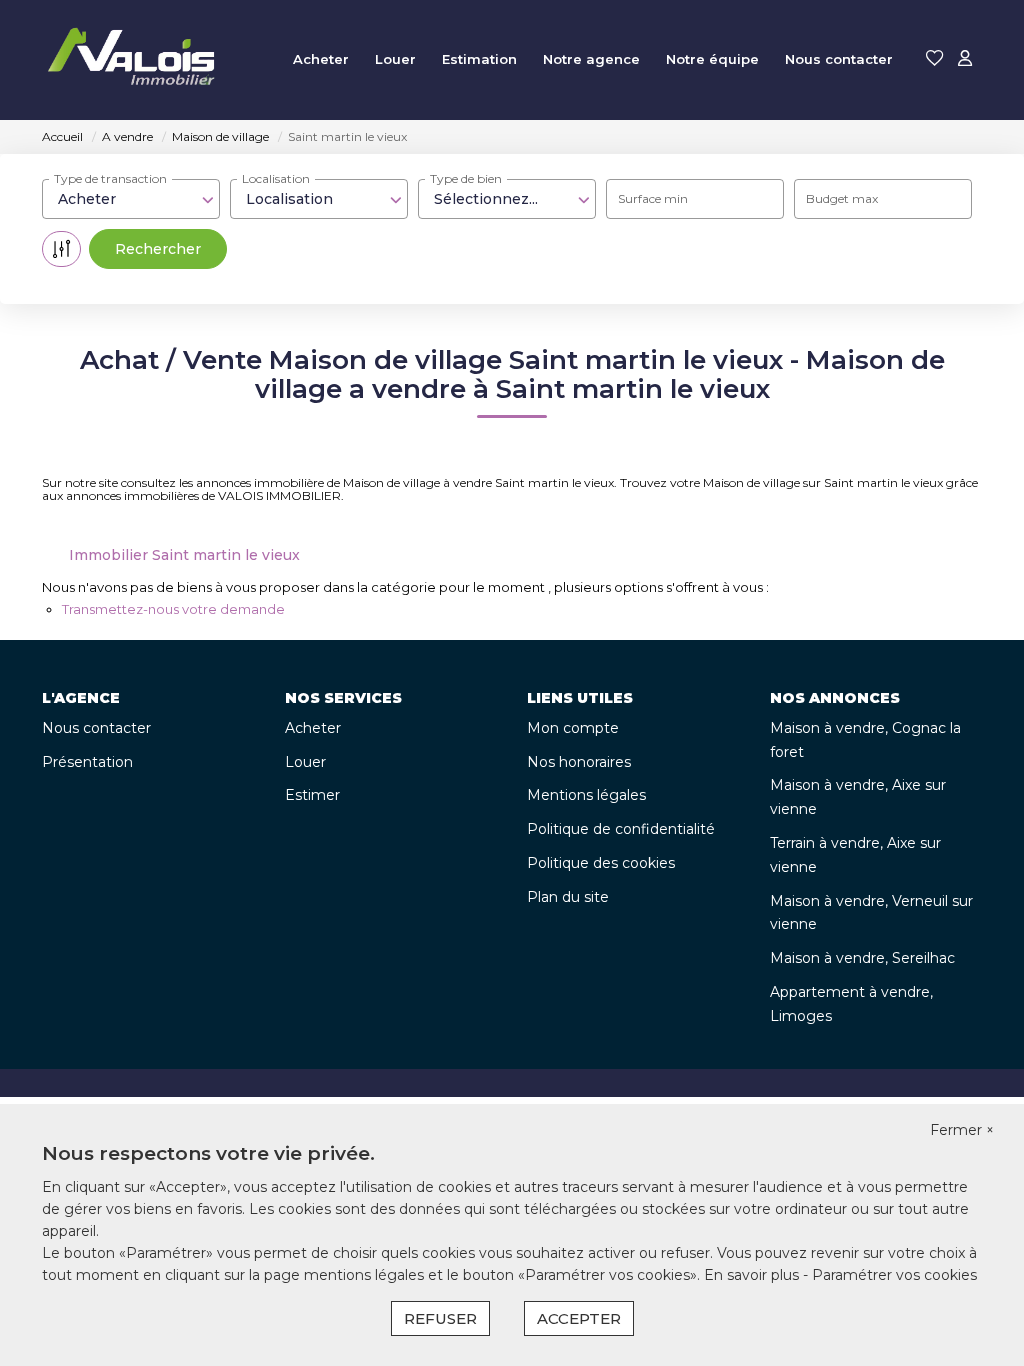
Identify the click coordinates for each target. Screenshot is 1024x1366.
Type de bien (466, 178)
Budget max (842, 198)
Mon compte (573, 728)
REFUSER (440, 1318)
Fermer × (962, 1130)
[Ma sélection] (935, 59)
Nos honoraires (579, 762)
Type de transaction (110, 178)
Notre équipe (712, 59)
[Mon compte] (965, 59)
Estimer (312, 795)
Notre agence (591, 59)
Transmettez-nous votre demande (173, 609)
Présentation (87, 762)
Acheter (321, 59)
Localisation (276, 178)
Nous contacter (839, 59)
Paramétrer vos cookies (894, 1275)
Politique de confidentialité (621, 829)
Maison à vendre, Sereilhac (862, 958)
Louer (395, 59)
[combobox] (131, 199)
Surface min (653, 198)
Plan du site (568, 897)
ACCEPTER (579, 1318)
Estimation (479, 59)
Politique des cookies (601, 863)
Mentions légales (586, 795)
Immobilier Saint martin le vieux (184, 555)
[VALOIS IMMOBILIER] (136, 60)
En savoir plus (753, 1275)
